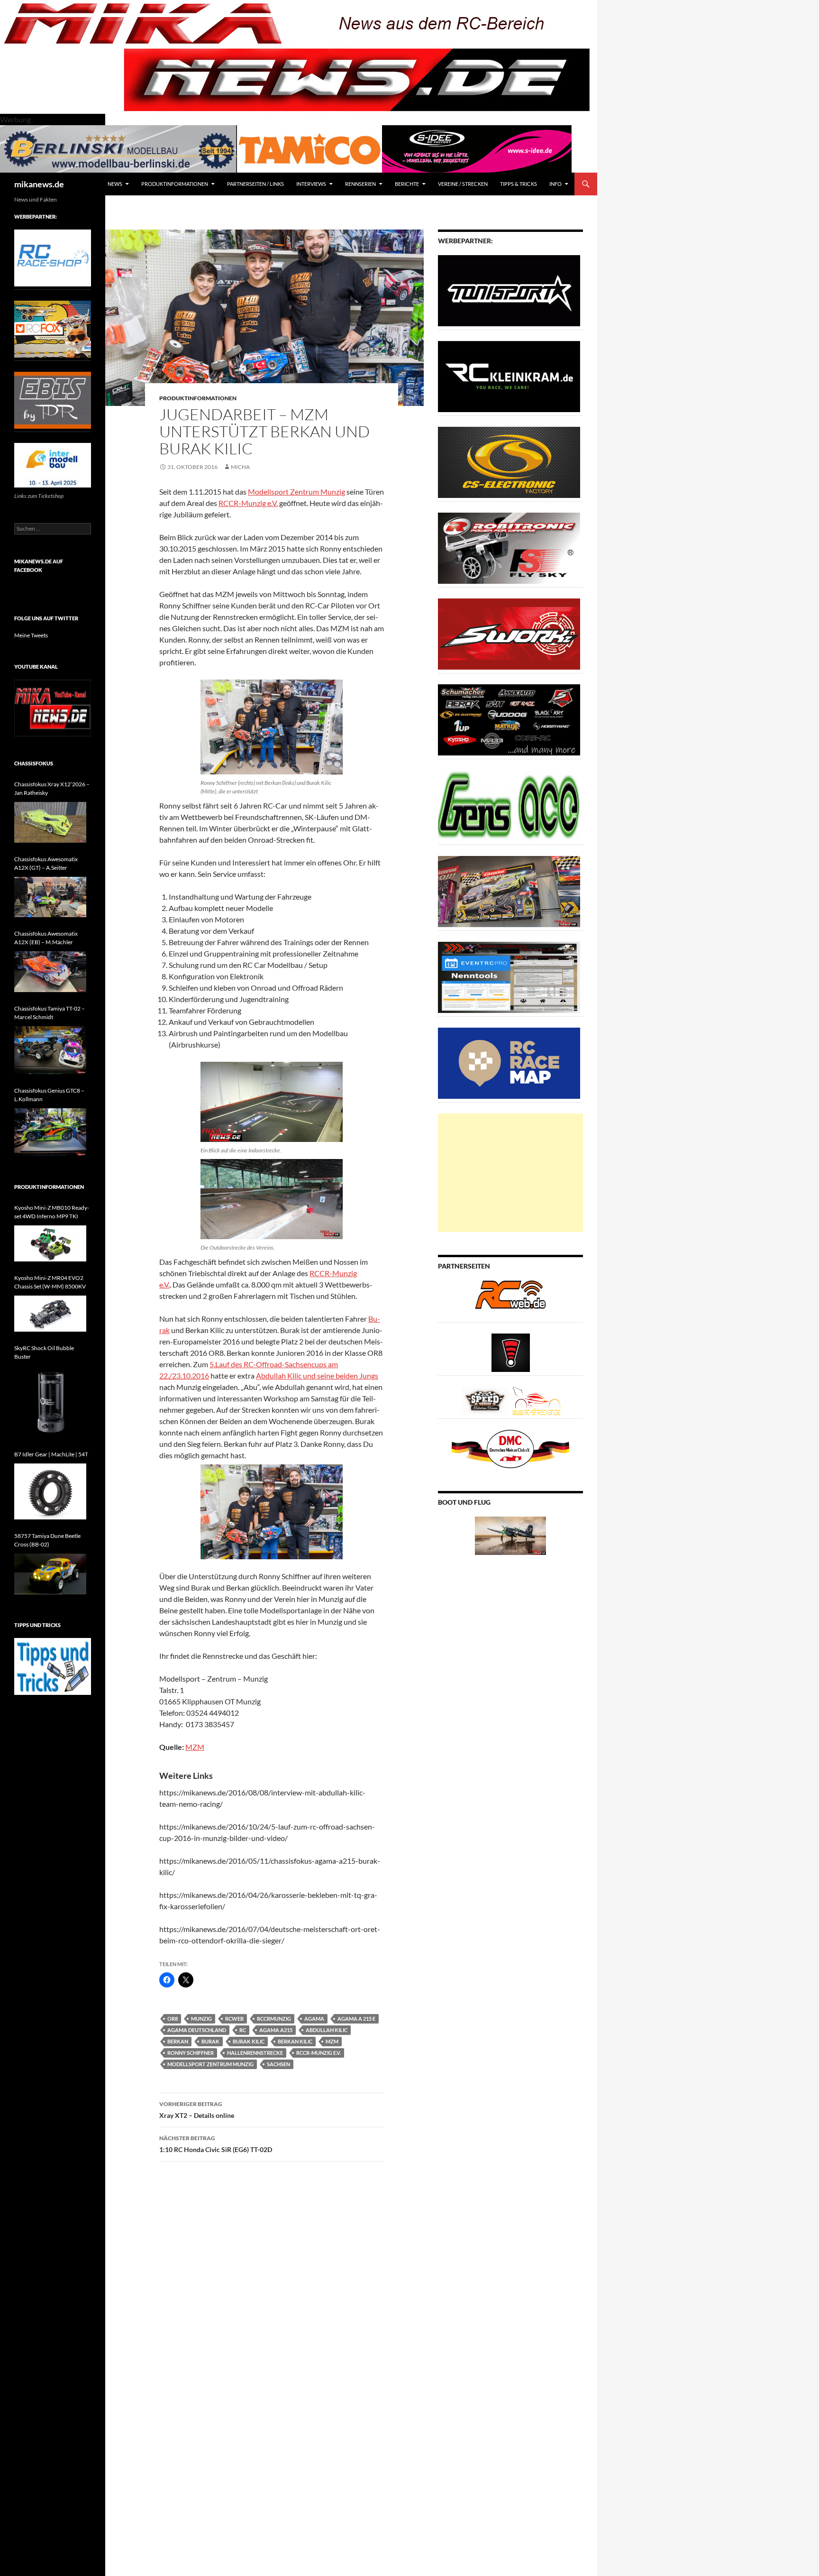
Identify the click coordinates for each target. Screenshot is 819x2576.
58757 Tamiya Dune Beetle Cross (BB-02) (47, 1540)
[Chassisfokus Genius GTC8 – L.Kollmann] (50, 1132)
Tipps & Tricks (519, 184)
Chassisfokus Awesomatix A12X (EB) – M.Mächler (46, 938)
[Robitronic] (509, 547)
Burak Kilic (249, 2041)
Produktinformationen (175, 184)
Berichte (407, 184)
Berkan (178, 2041)
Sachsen (278, 2064)
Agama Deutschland (197, 2030)
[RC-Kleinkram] (509, 376)
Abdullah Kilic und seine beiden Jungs (317, 1375)
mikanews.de (39, 184)
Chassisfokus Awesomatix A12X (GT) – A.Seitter (46, 863)
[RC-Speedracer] (487, 1400)
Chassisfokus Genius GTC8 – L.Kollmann (49, 1095)
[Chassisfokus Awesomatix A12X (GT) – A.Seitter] (50, 897)
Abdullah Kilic (327, 2030)
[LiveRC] (511, 1352)
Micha (240, 467)
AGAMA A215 (276, 2030)
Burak (210, 2041)
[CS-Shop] (509, 462)
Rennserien (360, 184)
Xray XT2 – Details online (197, 2110)
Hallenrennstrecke (255, 2053)
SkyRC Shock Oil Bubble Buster (44, 1352)
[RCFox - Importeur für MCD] (53, 328)
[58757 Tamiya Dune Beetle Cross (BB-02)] (50, 1574)
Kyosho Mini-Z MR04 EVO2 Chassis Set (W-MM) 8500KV (50, 1282)
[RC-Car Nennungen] (509, 977)
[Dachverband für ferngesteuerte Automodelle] (510, 1448)
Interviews (311, 184)
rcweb (234, 2019)
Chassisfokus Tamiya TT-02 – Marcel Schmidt (50, 1013)
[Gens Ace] (509, 805)
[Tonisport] (509, 290)
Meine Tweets (31, 635)
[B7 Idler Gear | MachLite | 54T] (50, 1491)
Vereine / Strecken (463, 184)
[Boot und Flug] (510, 1535)
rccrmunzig (274, 2019)
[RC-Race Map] (509, 1063)
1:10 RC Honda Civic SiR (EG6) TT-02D (216, 2144)
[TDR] (53, 400)
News (115, 184)
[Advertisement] (510, 1173)
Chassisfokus (34, 763)
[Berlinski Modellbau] (118, 148)
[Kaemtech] (509, 719)
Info (555, 184)
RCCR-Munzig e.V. (248, 503)
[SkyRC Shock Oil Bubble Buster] (50, 1402)
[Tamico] (309, 148)
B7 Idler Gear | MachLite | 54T (51, 1454)
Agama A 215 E (356, 2019)
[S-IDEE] (477, 148)
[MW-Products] (509, 633)
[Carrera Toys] (509, 891)
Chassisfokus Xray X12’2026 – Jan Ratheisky (52, 788)
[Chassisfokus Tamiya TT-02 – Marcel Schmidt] (50, 1050)
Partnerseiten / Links (255, 184)
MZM (195, 1747)
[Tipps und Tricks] (53, 1666)
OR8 (173, 2019)
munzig (201, 2019)
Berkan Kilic (295, 2041)
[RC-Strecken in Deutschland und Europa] (537, 1400)
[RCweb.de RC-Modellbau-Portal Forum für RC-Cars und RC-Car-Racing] (510, 1299)
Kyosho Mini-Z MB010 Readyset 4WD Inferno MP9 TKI (52, 1212)
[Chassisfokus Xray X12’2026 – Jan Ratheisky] (50, 822)
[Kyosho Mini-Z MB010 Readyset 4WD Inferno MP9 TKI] (50, 1243)
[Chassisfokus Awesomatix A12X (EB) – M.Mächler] (50, 972)
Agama (314, 2019)
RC (243, 2030)
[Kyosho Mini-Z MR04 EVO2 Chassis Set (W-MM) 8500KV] (50, 1314)
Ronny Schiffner (191, 2053)
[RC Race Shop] (53, 257)
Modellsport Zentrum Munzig (296, 492)
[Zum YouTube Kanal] (53, 707)
